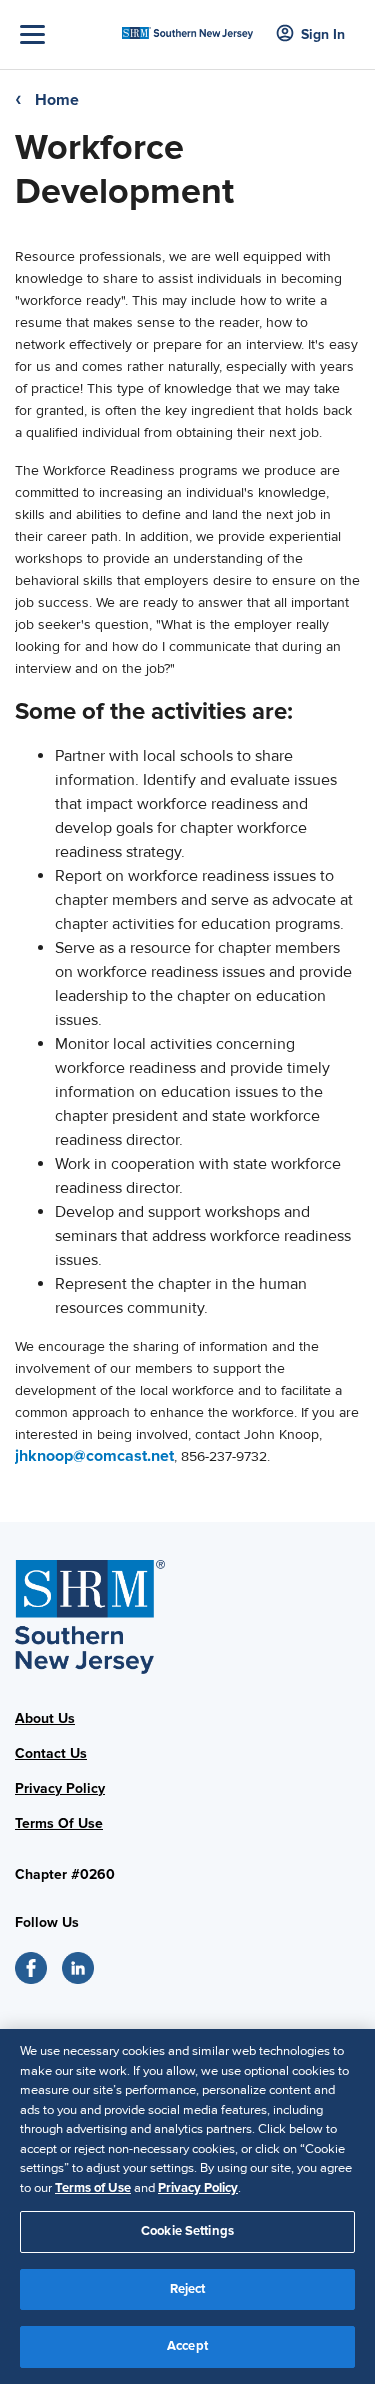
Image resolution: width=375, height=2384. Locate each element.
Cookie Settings (187, 2231)
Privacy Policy (60, 1788)
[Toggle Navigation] (66, 34)
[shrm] (187, 26)
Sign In (323, 34)
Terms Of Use (59, 1823)
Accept (187, 2346)
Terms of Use (93, 2188)
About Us (45, 1718)
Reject (188, 2289)
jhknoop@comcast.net (94, 1456)
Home (57, 100)
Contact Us (51, 1753)
